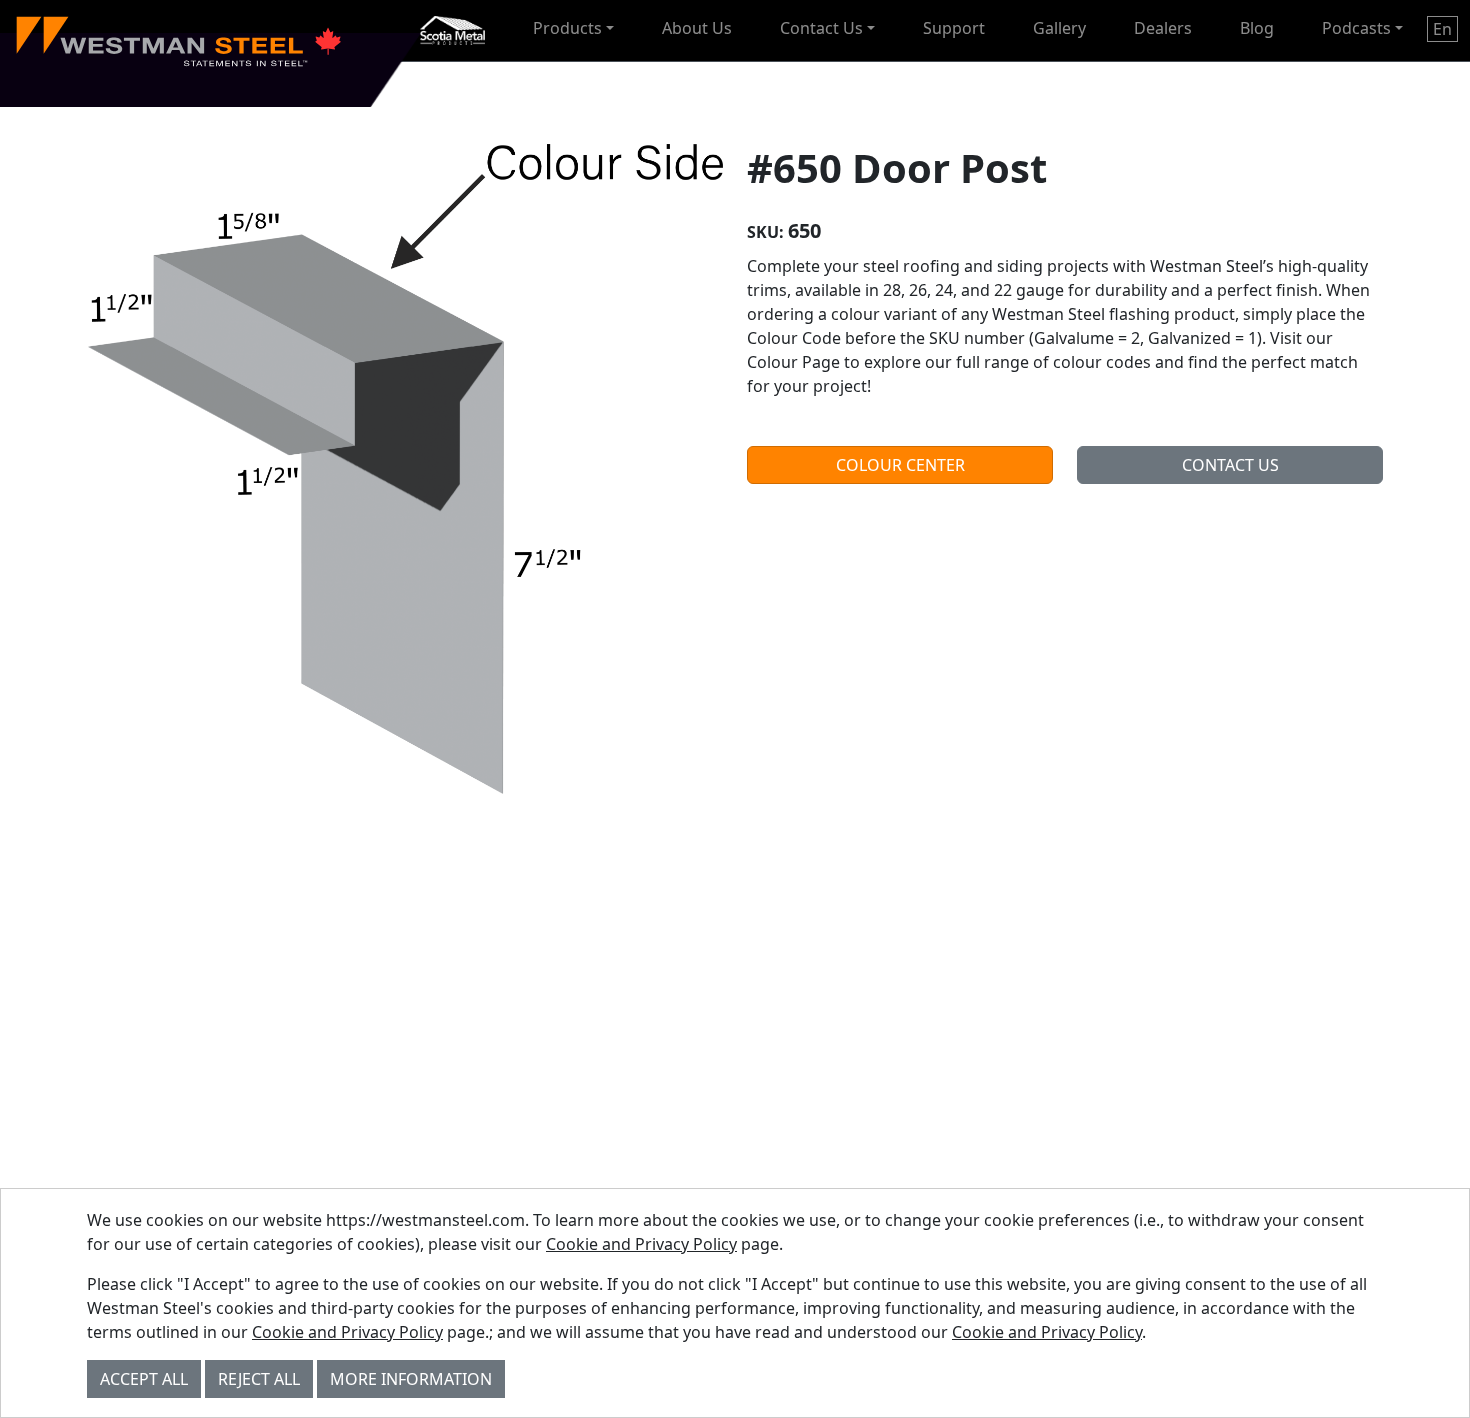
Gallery (1059, 28)
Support (954, 28)
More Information (411, 1379)
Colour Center (900, 465)
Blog (1257, 28)
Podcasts (1356, 28)
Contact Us (821, 28)
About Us (697, 28)
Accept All (144, 1379)
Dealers (1163, 28)
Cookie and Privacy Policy (641, 1244)
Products (567, 28)
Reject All (259, 1379)
